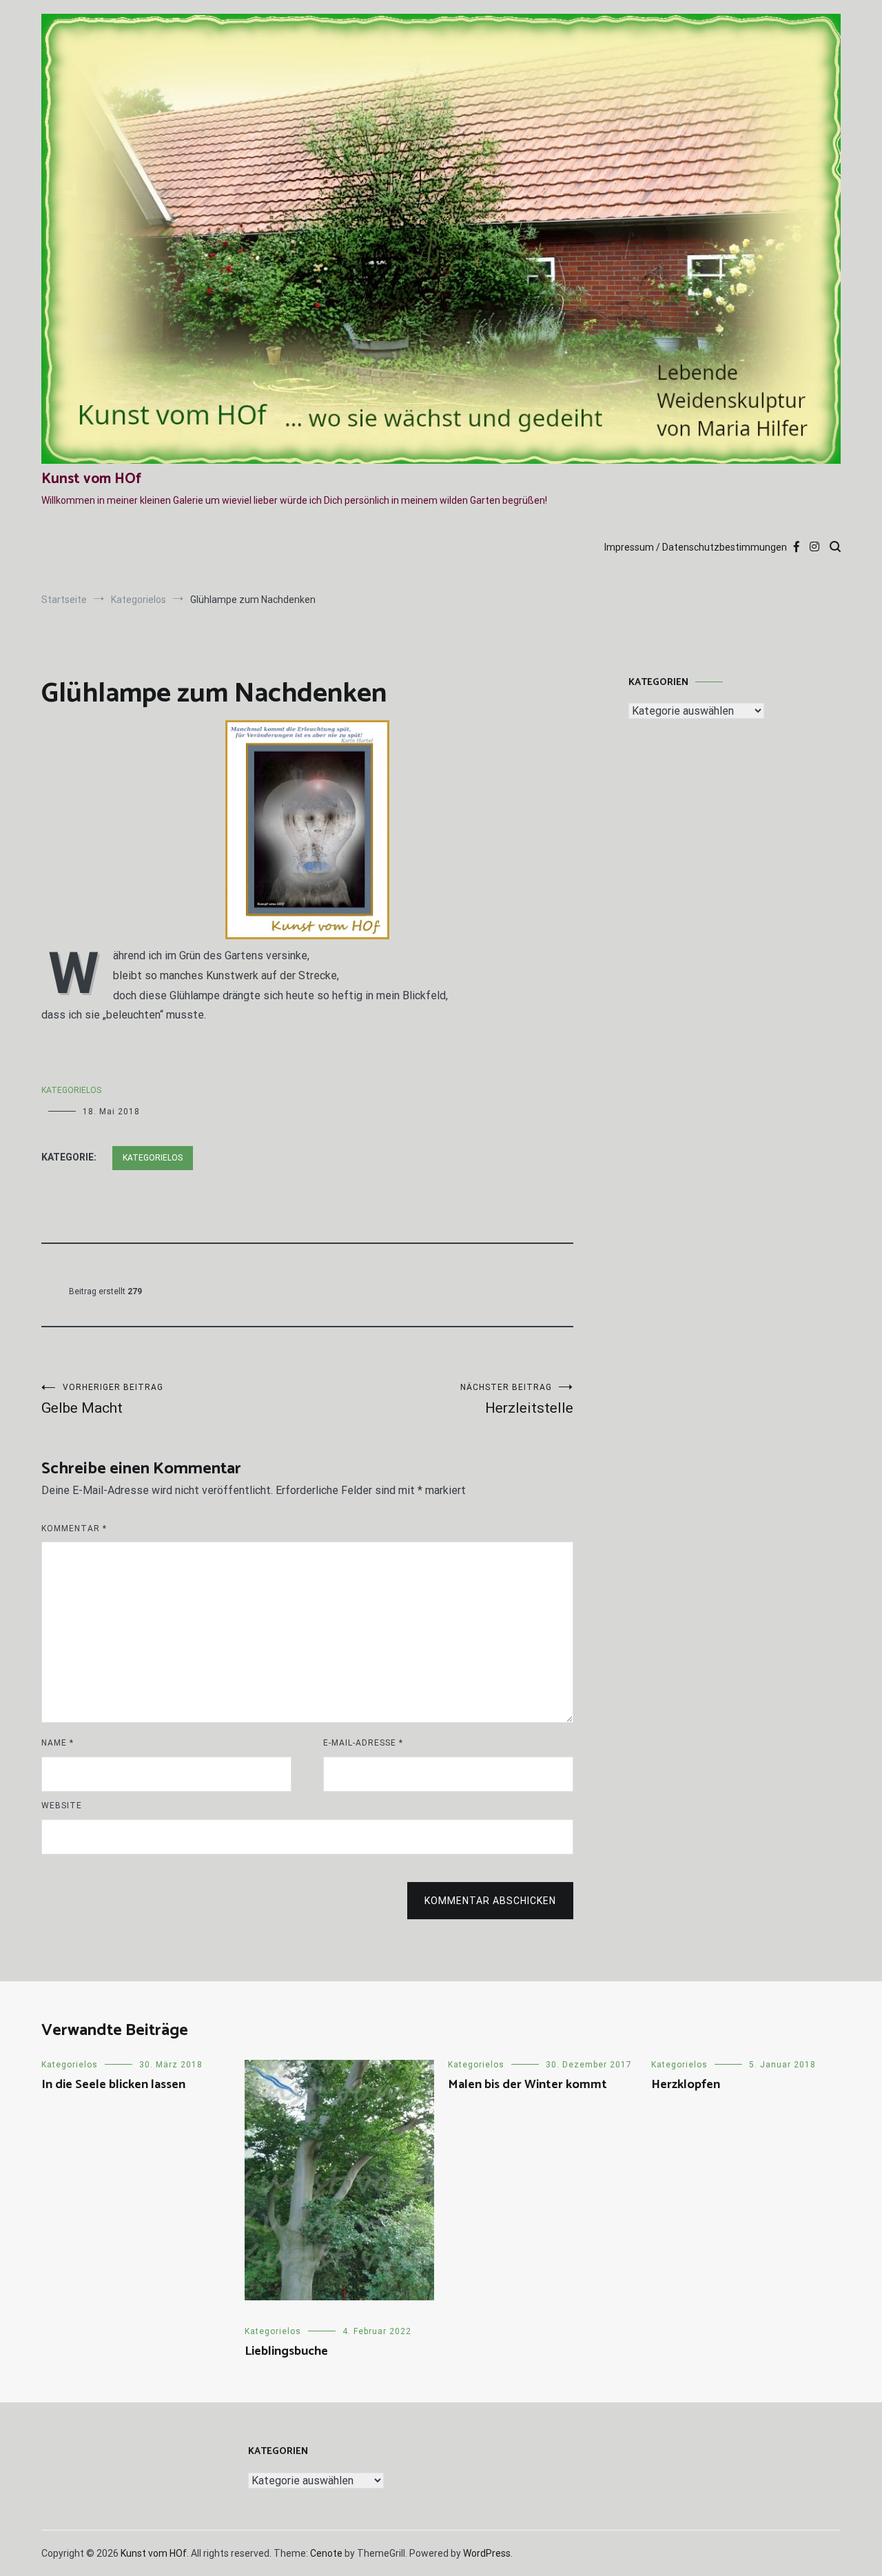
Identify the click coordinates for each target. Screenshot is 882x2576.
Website (62, 1806)
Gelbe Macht (102, 1399)
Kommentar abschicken (490, 1901)
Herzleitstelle (517, 1399)
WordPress (487, 2553)
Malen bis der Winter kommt (527, 2085)
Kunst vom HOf (91, 479)
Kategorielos (71, 1090)
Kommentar (74, 1529)
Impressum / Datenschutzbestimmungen (696, 547)
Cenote (326, 2553)
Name (58, 1743)
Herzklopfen (686, 2085)
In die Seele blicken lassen (113, 2085)
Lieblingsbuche (286, 2351)
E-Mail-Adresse (363, 1743)
